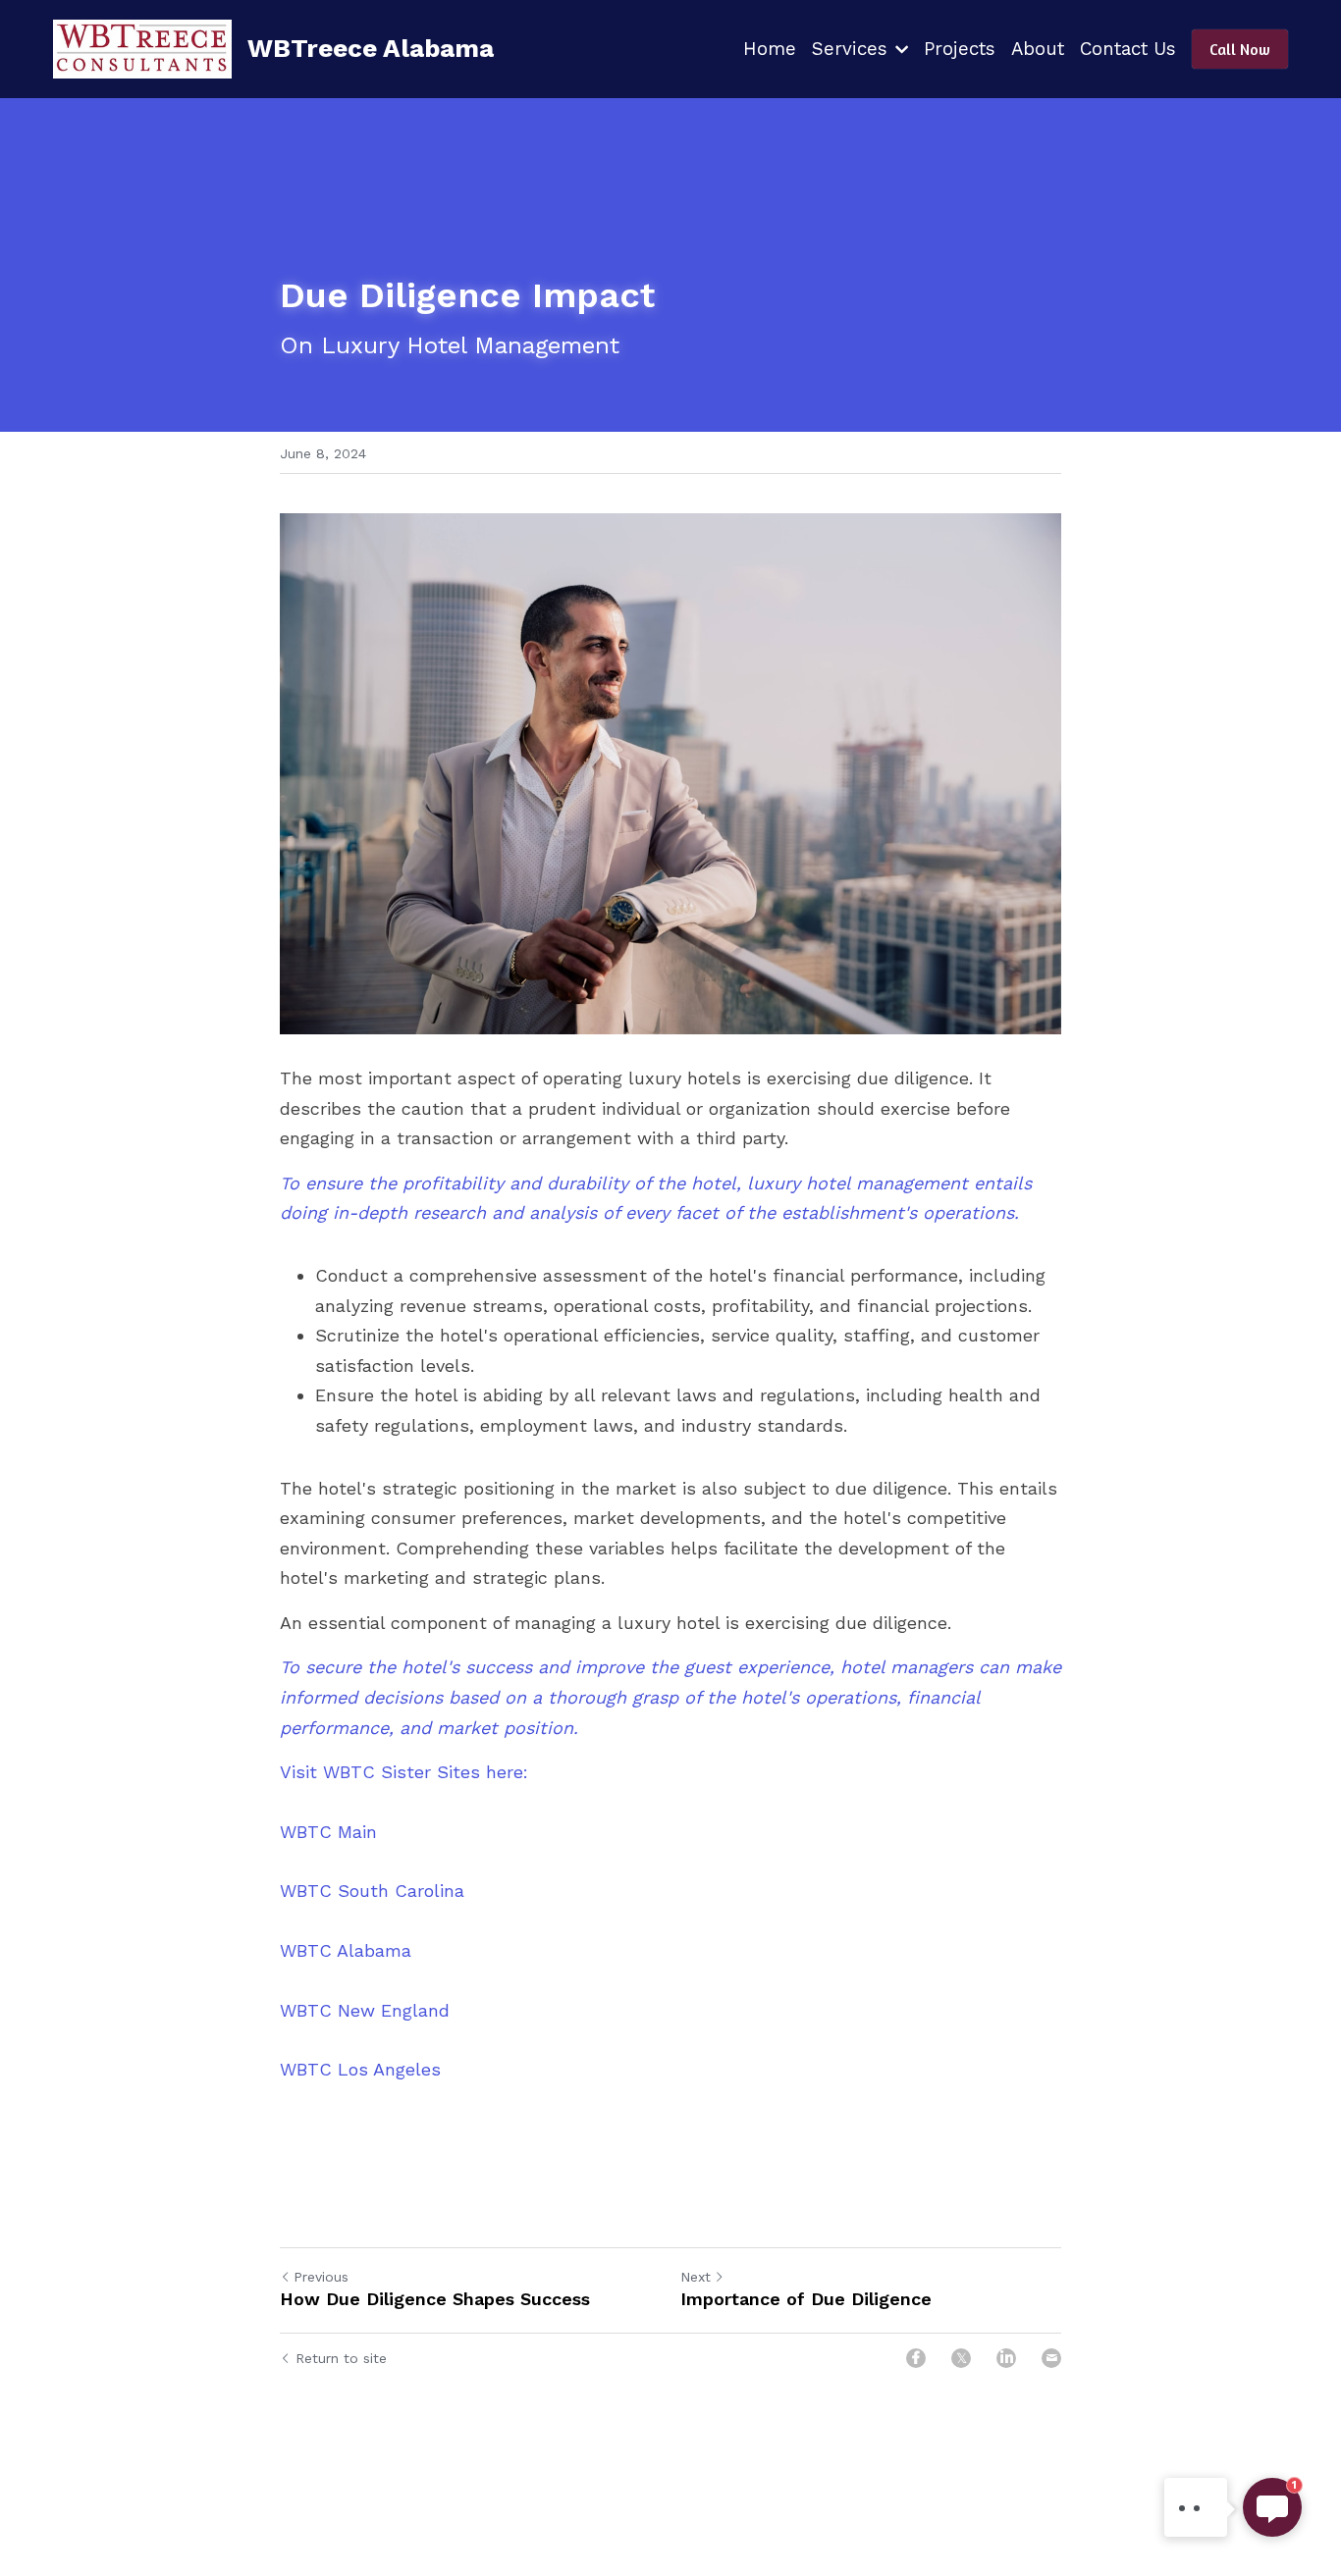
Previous (321, 2277)
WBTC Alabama (346, 1950)
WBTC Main (328, 1832)
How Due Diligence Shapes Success (435, 2299)
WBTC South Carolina (372, 1891)
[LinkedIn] (1006, 2358)
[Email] (1051, 2358)
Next (696, 2277)
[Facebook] (916, 2358)
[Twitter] (961, 2358)
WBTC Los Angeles (360, 2069)
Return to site (341, 2358)
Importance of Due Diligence (806, 2299)
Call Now (1240, 49)
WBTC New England (365, 2010)
